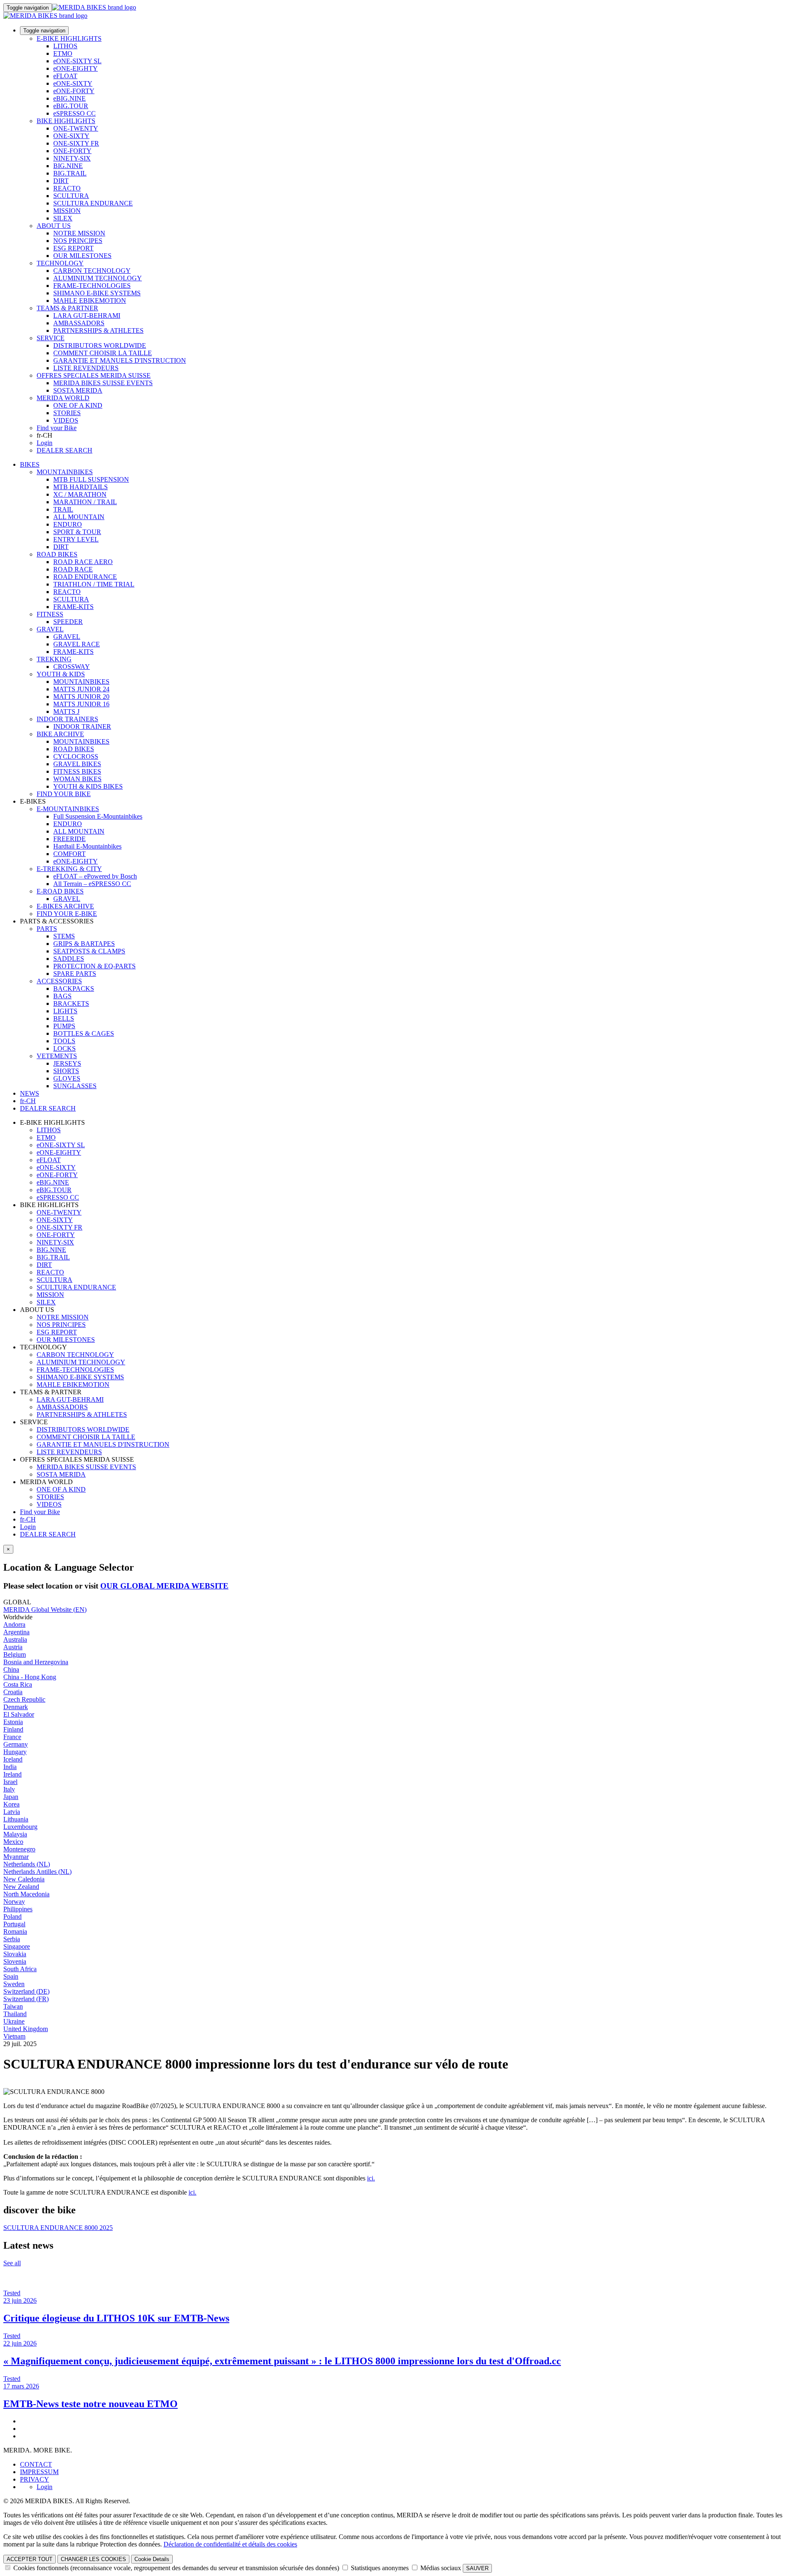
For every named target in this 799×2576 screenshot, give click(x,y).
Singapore (17, 1946)
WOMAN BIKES (77, 779)
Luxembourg (20, 1827)
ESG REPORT (73, 248)
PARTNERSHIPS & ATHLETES (98, 330)
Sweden (14, 1984)
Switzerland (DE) (26, 1991)
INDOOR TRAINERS (67, 719)
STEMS (64, 936)
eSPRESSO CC (74, 113)
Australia (15, 1639)
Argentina (16, 1632)
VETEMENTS (57, 1056)
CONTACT (36, 2464)
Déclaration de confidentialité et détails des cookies (230, 2544)
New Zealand (21, 1887)
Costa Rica (18, 1684)
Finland (13, 1729)
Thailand (15, 2014)
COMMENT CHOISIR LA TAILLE (103, 353)
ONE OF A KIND (78, 405)
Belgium (15, 1654)
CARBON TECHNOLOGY (92, 271)
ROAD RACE (73, 569)
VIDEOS (66, 420)
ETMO (63, 53)
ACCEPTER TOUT (30, 2559)
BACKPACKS (74, 989)
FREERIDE (69, 839)
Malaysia (15, 1834)
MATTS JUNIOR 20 (81, 697)
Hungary (15, 1752)
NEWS (30, 1093)
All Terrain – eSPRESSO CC (92, 884)
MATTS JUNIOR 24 (81, 689)
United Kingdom (26, 2029)
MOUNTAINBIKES (65, 472)
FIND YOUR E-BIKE (67, 914)
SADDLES (69, 959)
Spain (11, 1976)
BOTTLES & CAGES (84, 1033)
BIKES (30, 464)
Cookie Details (152, 2559)
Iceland (13, 1759)
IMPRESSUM (39, 2472)
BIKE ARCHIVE (60, 734)
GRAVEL (50, 629)
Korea (11, 1804)
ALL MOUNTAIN (79, 517)
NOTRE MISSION (79, 233)
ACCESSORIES (59, 981)
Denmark (16, 1707)
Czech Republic (24, 1699)
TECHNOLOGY (60, 263)
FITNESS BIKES (77, 771)
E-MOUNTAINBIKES (68, 809)
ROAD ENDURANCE (85, 577)
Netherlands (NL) (27, 1864)
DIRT (61, 181)
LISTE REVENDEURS (86, 368)
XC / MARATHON (80, 494)
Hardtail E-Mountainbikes (87, 846)
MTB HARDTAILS (81, 487)
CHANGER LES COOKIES (93, 2559)
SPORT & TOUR (77, 532)
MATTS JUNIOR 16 (81, 704)
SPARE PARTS (75, 974)
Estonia (13, 1722)
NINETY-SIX (72, 158)
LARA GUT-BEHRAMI (87, 316)
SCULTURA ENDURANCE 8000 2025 (58, 2228)
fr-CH (28, 1519)
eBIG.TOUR (71, 106)
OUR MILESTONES (82, 256)
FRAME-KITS (73, 607)
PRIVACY (35, 2479)
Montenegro (19, 1849)
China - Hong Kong (30, 1677)
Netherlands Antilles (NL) (37, 1872)
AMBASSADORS (79, 323)
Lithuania (16, 1819)
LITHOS (65, 46)
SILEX (63, 218)
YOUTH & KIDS (61, 674)
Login (45, 443)
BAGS (62, 996)
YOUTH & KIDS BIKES (88, 786)
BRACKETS (71, 1003)
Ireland (12, 1774)
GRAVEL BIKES (77, 764)
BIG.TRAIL (70, 173)
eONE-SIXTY (73, 83)
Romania (15, 1931)
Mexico (13, 1842)
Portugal (14, 1924)
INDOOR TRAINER (82, 726)
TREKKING (54, 659)
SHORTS (66, 1071)
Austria (13, 1647)
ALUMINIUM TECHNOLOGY (98, 278)
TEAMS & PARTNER (67, 308)
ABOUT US (54, 226)
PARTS (47, 929)
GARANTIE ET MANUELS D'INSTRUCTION (120, 360)
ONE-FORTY (72, 151)
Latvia (12, 1812)
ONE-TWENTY (76, 128)
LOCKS (65, 1048)
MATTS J (66, 711)
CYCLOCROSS (76, 756)
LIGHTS (65, 1011)
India (10, 1767)
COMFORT (69, 854)
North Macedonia (26, 1894)
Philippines (18, 1909)
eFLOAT (65, 76)
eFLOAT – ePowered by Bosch (95, 876)
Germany (16, 1744)
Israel (10, 1782)
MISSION (67, 211)
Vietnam (14, 2036)
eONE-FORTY (74, 91)
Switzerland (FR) (26, 1999)
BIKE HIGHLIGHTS (66, 121)
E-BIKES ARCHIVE (65, 906)
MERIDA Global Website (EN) (45, 1610)
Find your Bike (57, 428)
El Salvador (19, 1714)
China (11, 1669)
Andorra (14, 1625)
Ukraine (14, 2021)
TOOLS (64, 1041)
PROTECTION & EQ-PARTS (94, 966)
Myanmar (16, 1857)
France (12, 1737)
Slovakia (15, 1954)
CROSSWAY (72, 667)
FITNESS (50, 614)
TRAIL (63, 509)
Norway (14, 1902)
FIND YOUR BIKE (64, 794)
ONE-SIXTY (71, 136)
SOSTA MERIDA (78, 390)
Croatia (13, 1692)
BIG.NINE (68, 166)
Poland (12, 1917)
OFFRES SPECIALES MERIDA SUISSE (94, 375)
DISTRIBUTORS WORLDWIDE (100, 345)
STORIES (67, 413)
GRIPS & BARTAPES (84, 944)
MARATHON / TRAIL (85, 502)
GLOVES (67, 1078)
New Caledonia (24, 1879)
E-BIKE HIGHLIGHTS (69, 38)
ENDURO (68, 524)
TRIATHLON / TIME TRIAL (94, 584)
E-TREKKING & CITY (69, 869)
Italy (9, 1789)
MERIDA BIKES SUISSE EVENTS (103, 383)
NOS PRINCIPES (78, 241)
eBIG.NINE (69, 98)
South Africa (20, 1969)
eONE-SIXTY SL (77, 61)
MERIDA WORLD (63, 398)
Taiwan (13, 2006)
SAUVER (477, 2568)
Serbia (12, 1939)
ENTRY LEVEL (76, 539)
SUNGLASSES (75, 1086)
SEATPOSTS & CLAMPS (89, 951)
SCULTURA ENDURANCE (93, 203)
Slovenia (15, 1961)
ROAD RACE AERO (83, 562)
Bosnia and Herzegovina (36, 1662)
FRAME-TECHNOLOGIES (92, 286)
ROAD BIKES (57, 554)
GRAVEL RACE (77, 644)
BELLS (64, 1018)
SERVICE (51, 338)
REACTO (67, 188)
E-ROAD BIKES (60, 891)
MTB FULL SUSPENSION (91, 479)
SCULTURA (71, 196)
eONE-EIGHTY (76, 68)
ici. (371, 2178)
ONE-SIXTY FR (76, 143)
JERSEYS (67, 1063)
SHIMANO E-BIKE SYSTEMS (97, 293)
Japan (11, 1797)
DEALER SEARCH (65, 450)
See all (12, 2263)
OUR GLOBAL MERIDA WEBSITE (164, 1586)
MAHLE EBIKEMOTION (90, 301)
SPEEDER (68, 622)
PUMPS (64, 1026)
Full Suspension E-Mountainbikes (98, 816)
